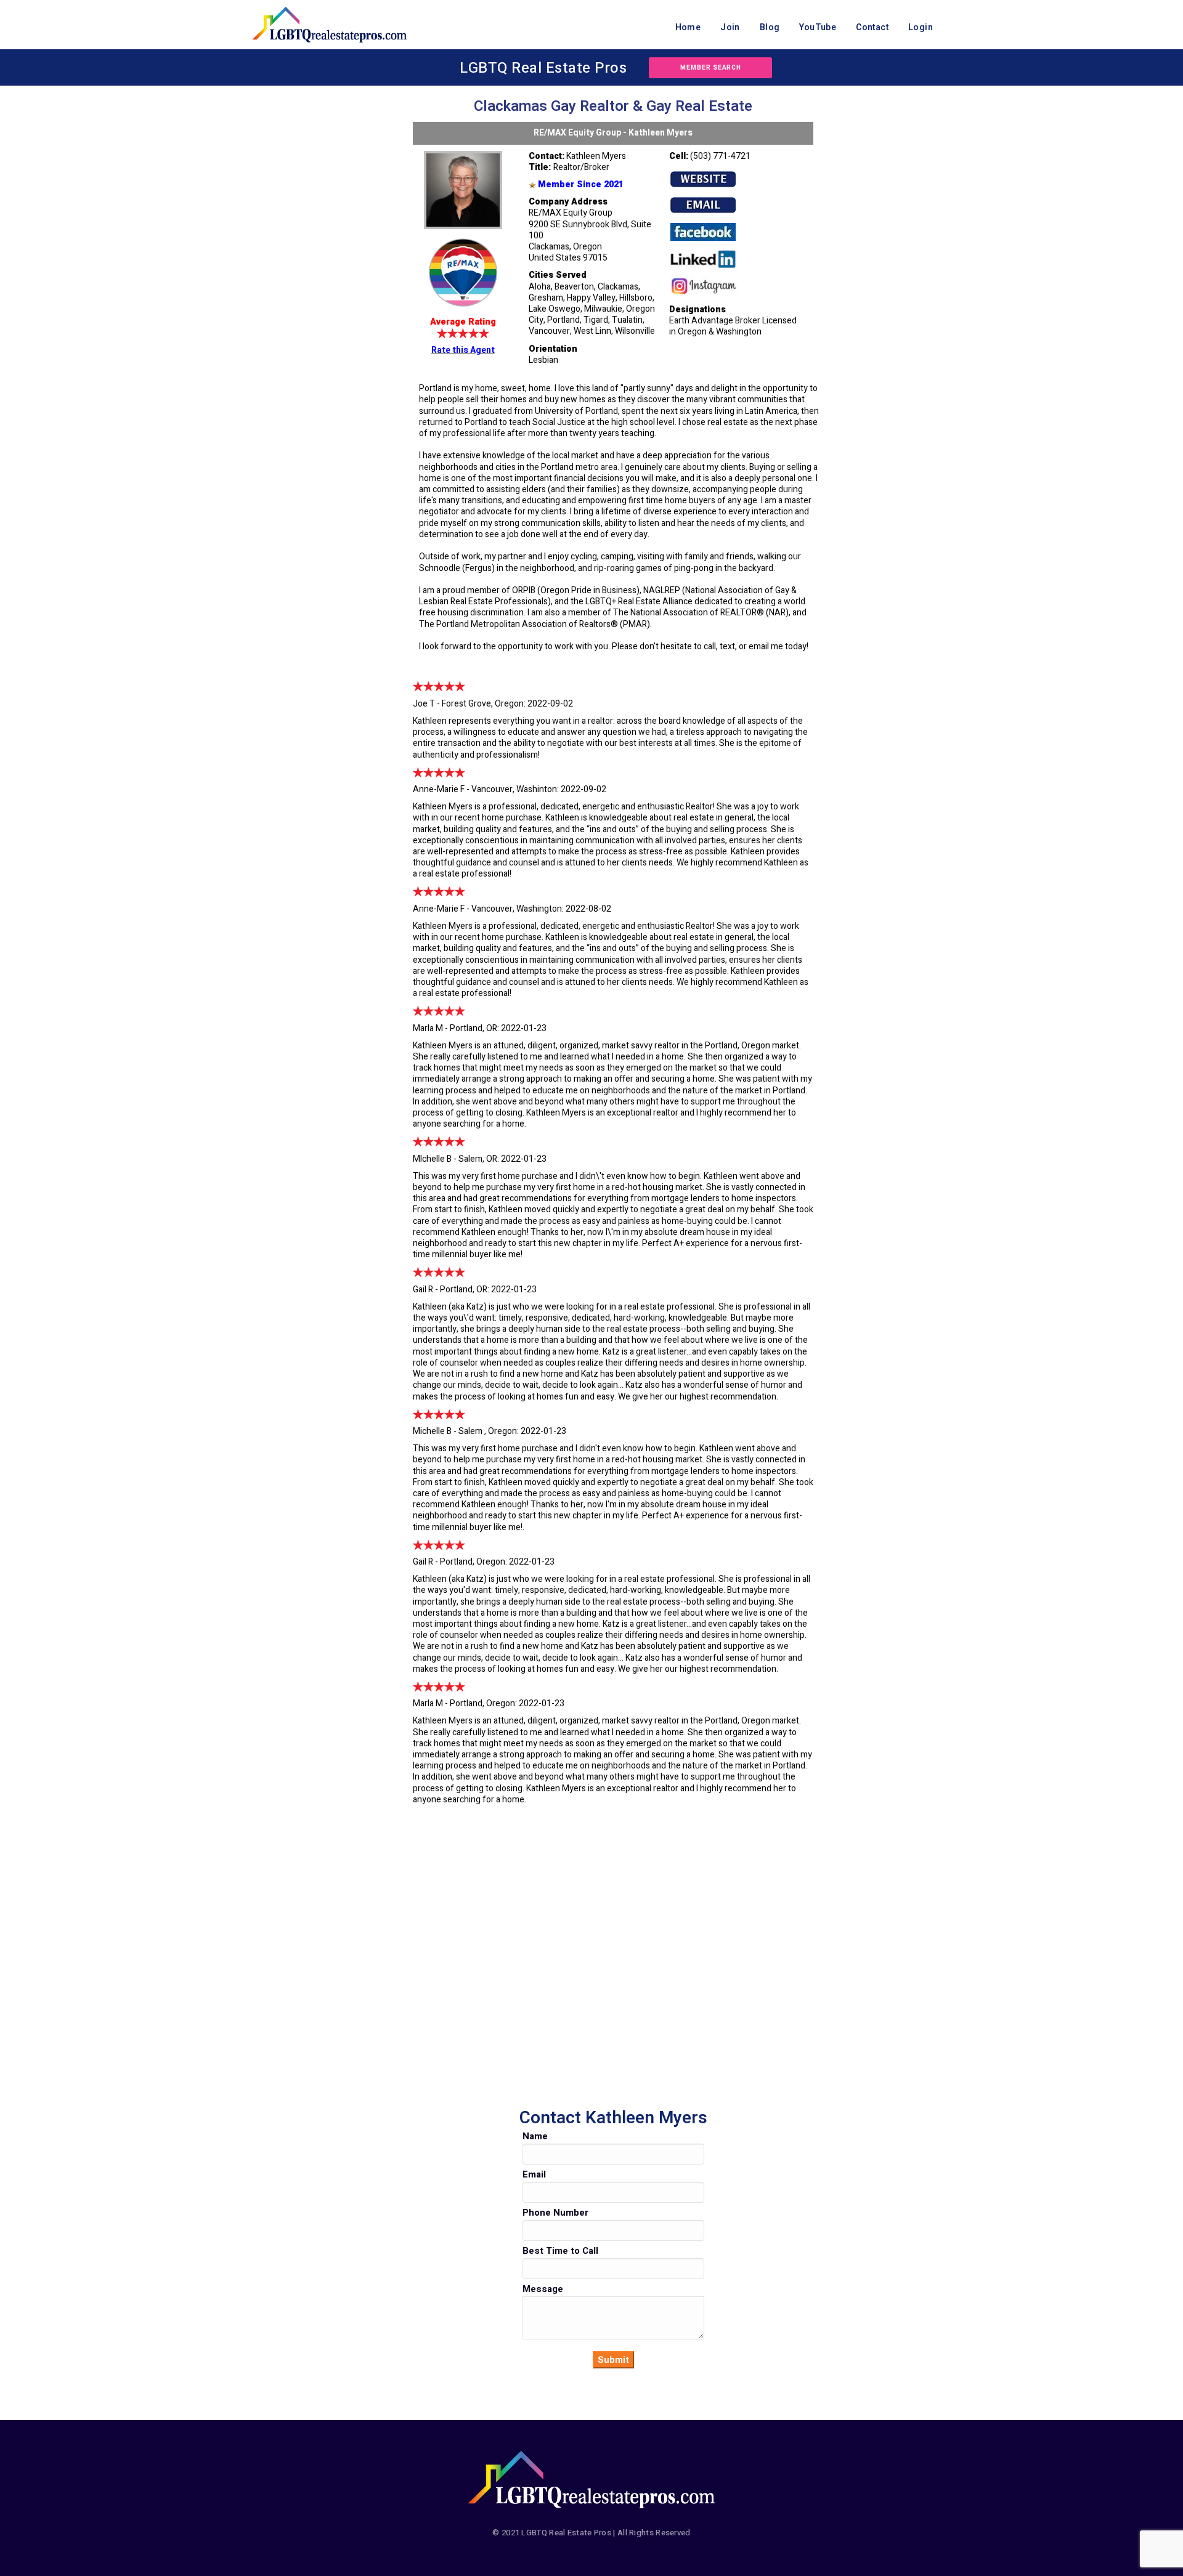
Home (688, 27)
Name (535, 2136)
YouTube (818, 27)
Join (730, 27)
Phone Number (555, 2213)
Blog (770, 27)
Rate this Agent (463, 350)
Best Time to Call (560, 2251)
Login (921, 27)
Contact (872, 27)
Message (543, 2289)
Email (534, 2174)
